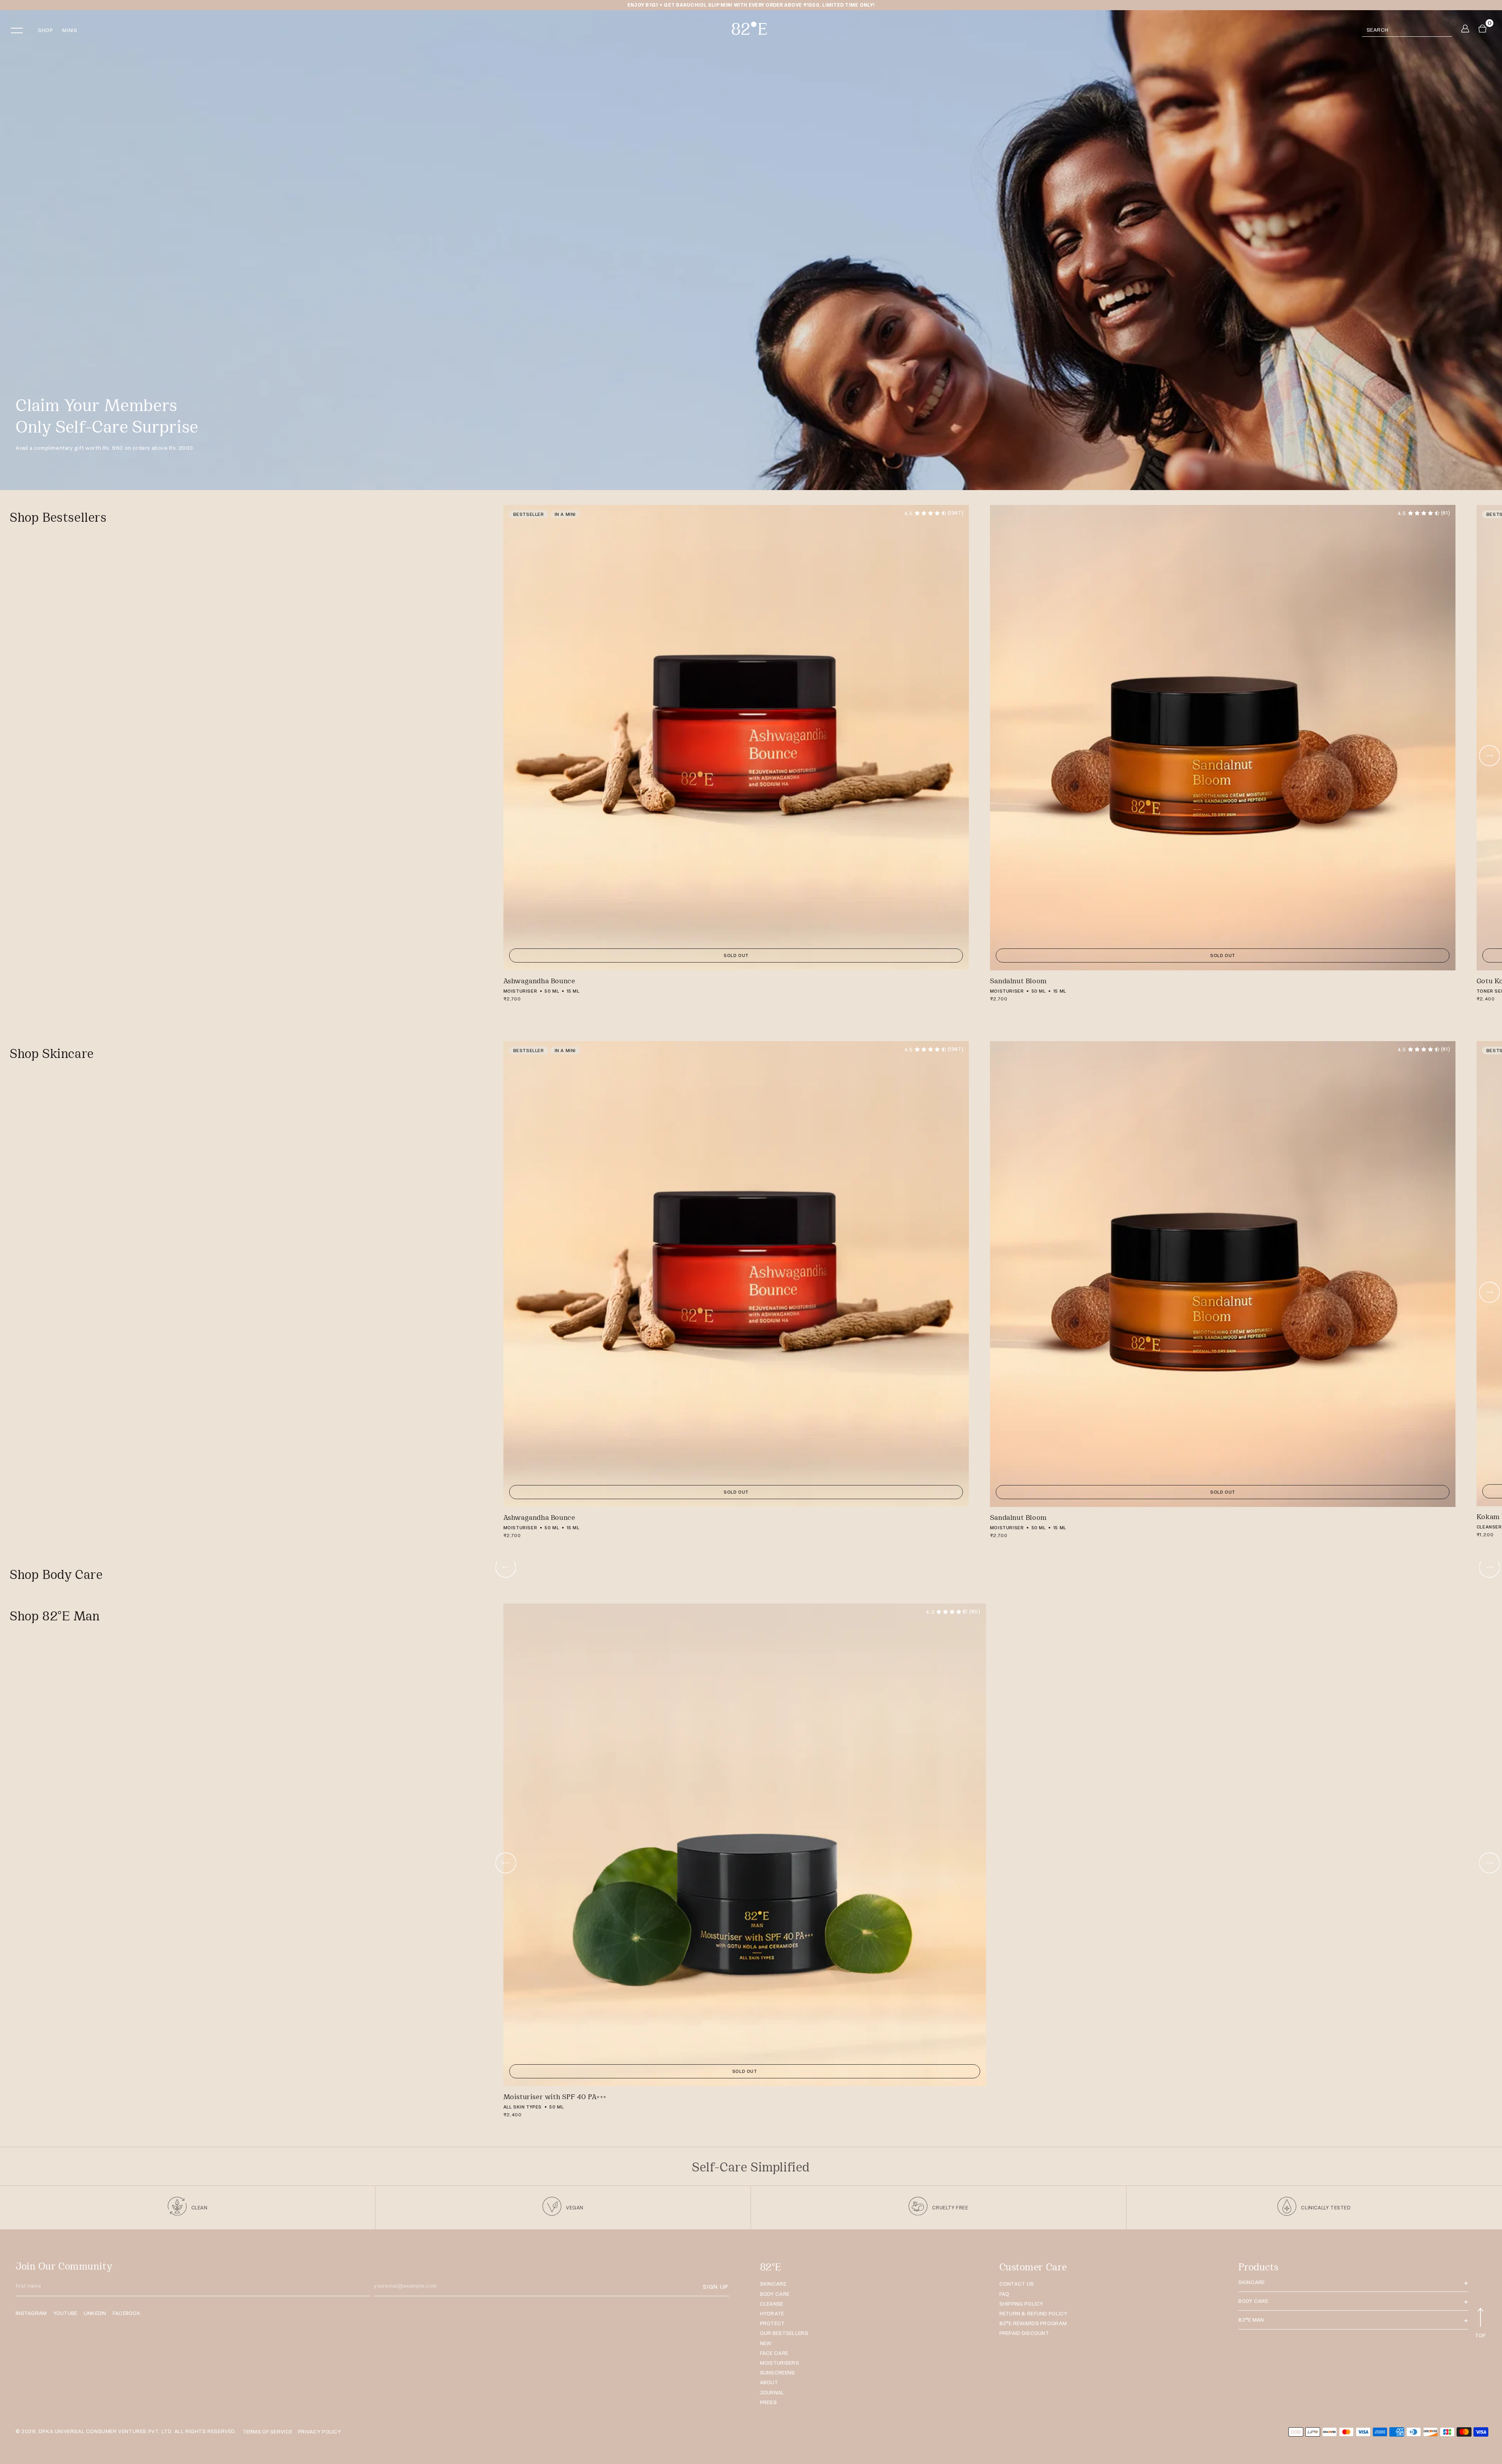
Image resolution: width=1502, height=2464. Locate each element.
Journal (772, 2393)
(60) (953, 1612)
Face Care (774, 2353)
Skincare (773, 2284)
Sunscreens (778, 2373)
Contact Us (1017, 2284)
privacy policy (320, 2432)
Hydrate (772, 2314)
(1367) (934, 513)
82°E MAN (1251, 2320)
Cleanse (772, 2304)
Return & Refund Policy (1034, 2314)
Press (768, 2402)
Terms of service (268, 2432)
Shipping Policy (1021, 2304)
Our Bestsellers (784, 2333)
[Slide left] (506, 1567)
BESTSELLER (529, 514)
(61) (1424, 513)
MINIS (70, 30)
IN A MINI (565, 514)
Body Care (775, 2294)
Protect (773, 2323)
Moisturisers (780, 2363)
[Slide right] (1489, 756)
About (769, 2382)
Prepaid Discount (1024, 2333)
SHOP (45, 30)
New (766, 2343)
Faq (1004, 2294)
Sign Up (715, 2287)
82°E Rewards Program (1033, 2323)
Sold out (736, 955)
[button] (22, 31)
